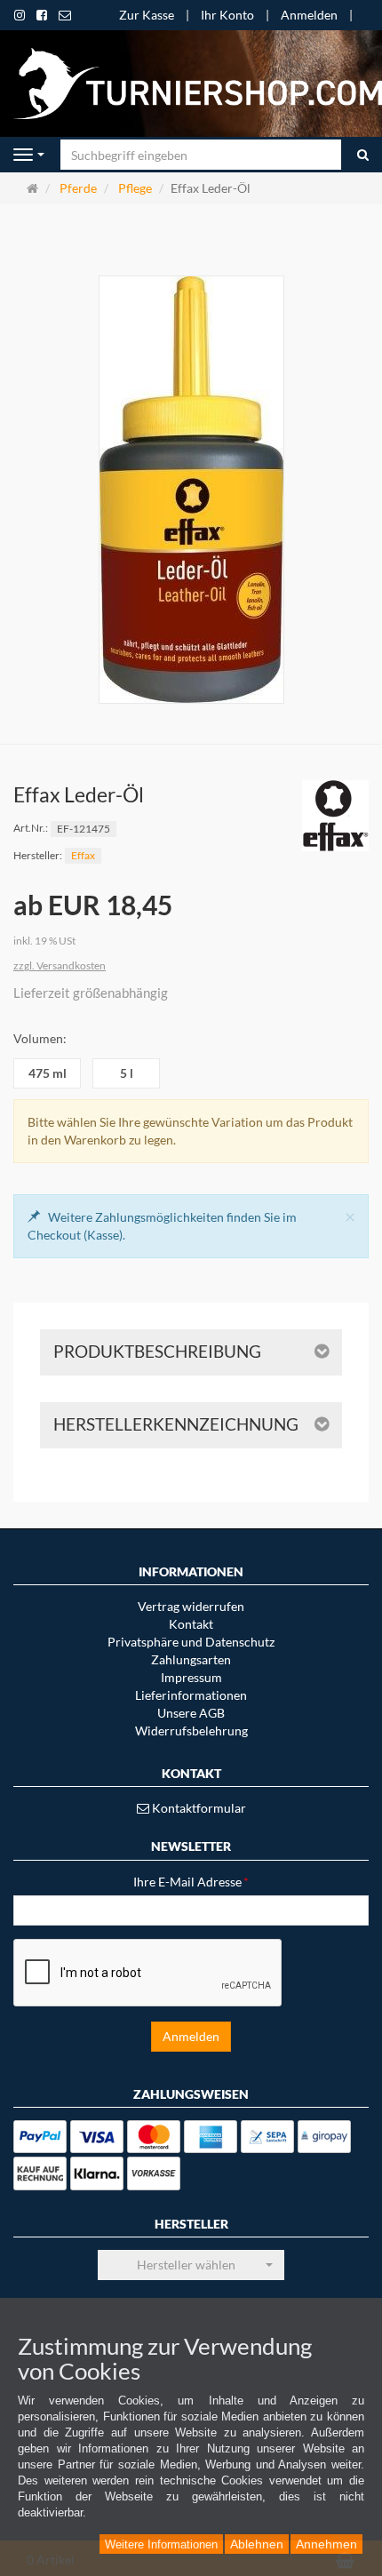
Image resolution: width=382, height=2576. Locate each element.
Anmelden (309, 15)
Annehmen (326, 2544)
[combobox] (191, 2265)
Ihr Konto (227, 15)
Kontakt (191, 1624)
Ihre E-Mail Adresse (191, 1882)
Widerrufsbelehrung (191, 1731)
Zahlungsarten (191, 1659)
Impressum (191, 1677)
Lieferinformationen (191, 1695)
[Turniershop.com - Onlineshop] (191, 82)
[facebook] (42, 15)
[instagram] (20, 15)
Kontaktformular (198, 1808)
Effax (83, 855)
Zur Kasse (147, 15)
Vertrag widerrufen (191, 1606)
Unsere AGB (191, 1713)
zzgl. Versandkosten (60, 965)
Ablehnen (257, 2544)
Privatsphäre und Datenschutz (191, 1642)
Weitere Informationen (161, 2544)
